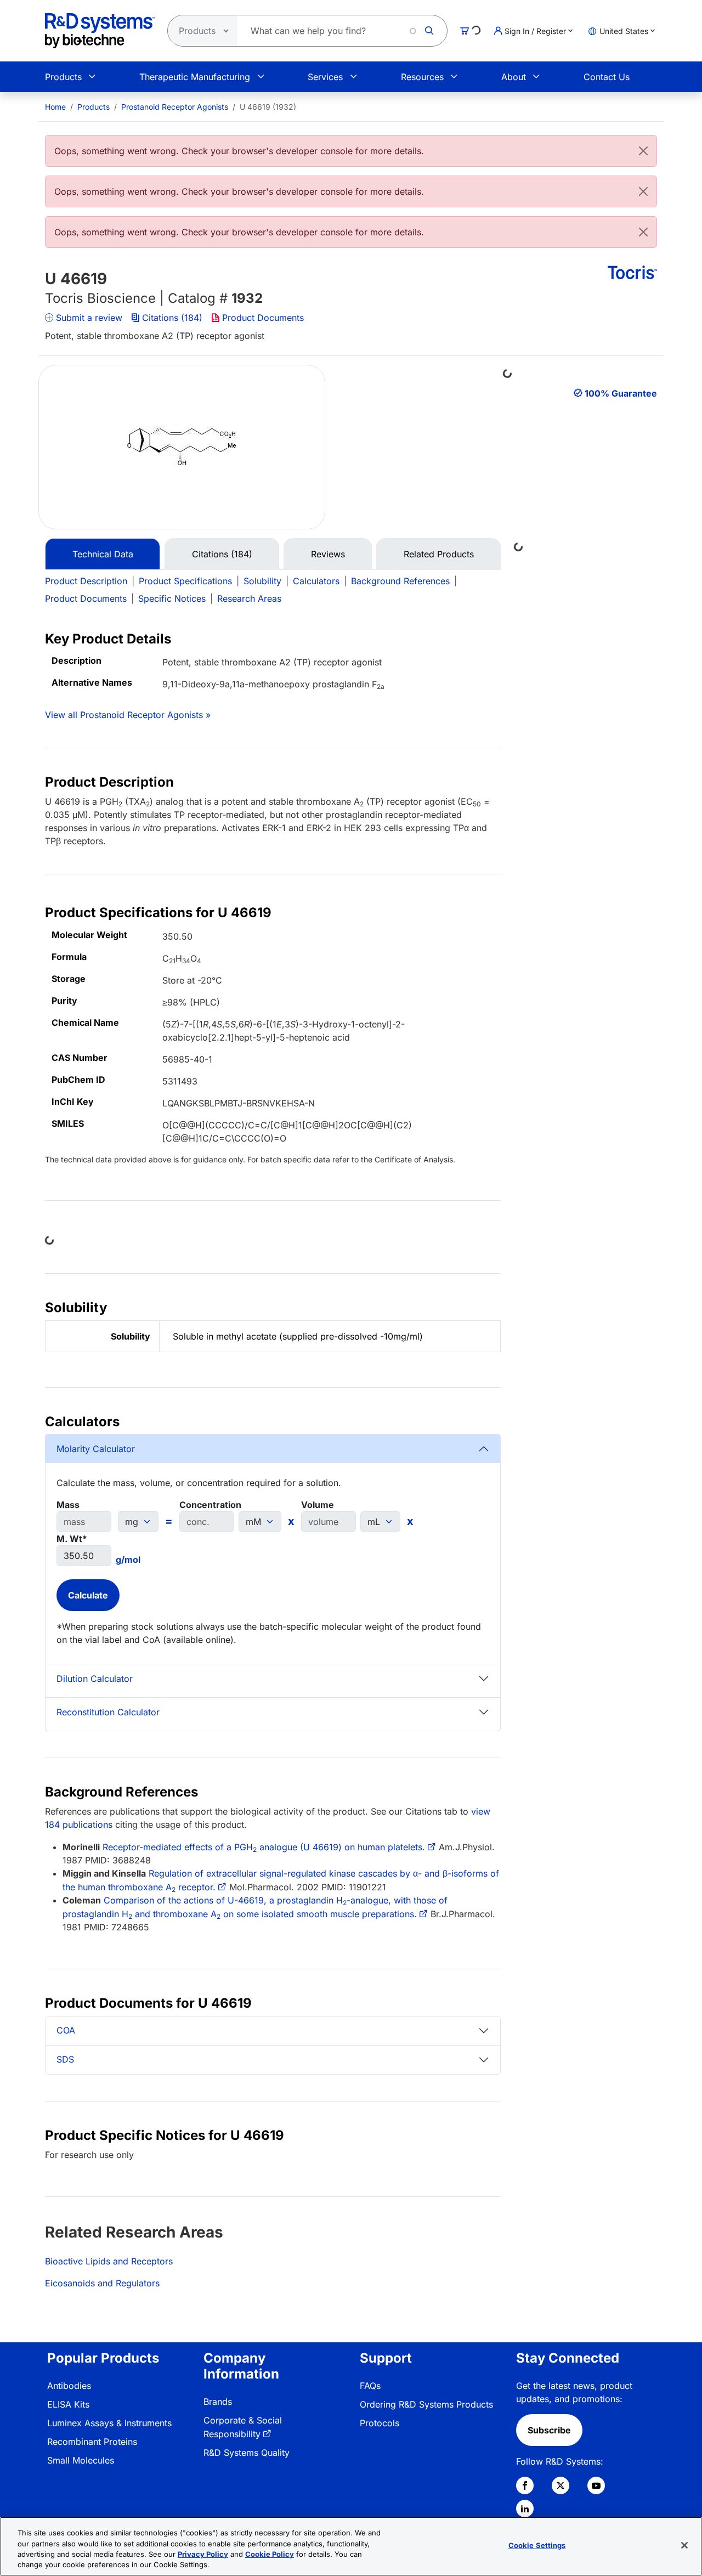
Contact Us (607, 77)
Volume (318, 1505)
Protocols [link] (380, 2423)
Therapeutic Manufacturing (195, 77)
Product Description (86, 581)
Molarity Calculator (96, 1449)
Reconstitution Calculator (108, 1712)
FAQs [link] (370, 2386)
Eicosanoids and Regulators (102, 2283)
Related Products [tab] (439, 554)
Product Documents (263, 318)
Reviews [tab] (328, 554)
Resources (422, 77)
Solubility (262, 581)
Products (63, 77)
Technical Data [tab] (103, 554)
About (514, 77)
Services (325, 77)
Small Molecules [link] (81, 2460)
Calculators (316, 581)
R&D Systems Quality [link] (247, 2453)
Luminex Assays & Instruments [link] (109, 2423)
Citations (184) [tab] (222, 554)
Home (55, 107)
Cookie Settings (537, 2545)
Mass (68, 1505)
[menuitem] (55, 107)
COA (66, 2030)
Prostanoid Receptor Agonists (175, 107)
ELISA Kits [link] (68, 2404)
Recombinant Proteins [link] (92, 2442)
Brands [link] (218, 2402)
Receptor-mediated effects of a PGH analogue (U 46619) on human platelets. (264, 1847)
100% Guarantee (621, 393)
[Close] (643, 151)
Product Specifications (185, 581)
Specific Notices (172, 598)
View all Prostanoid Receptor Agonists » (128, 715)
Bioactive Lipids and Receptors (109, 2261)
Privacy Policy (203, 2554)
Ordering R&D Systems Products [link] (426, 2404)
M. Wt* (72, 1539)
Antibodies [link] (69, 2386)
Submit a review (89, 318)
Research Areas (249, 598)
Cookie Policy (270, 2554)
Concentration (210, 1505)
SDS (65, 2059)
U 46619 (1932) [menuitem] (268, 107)
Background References (400, 581)
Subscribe (549, 2430)
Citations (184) (172, 318)
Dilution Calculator (95, 1679)
